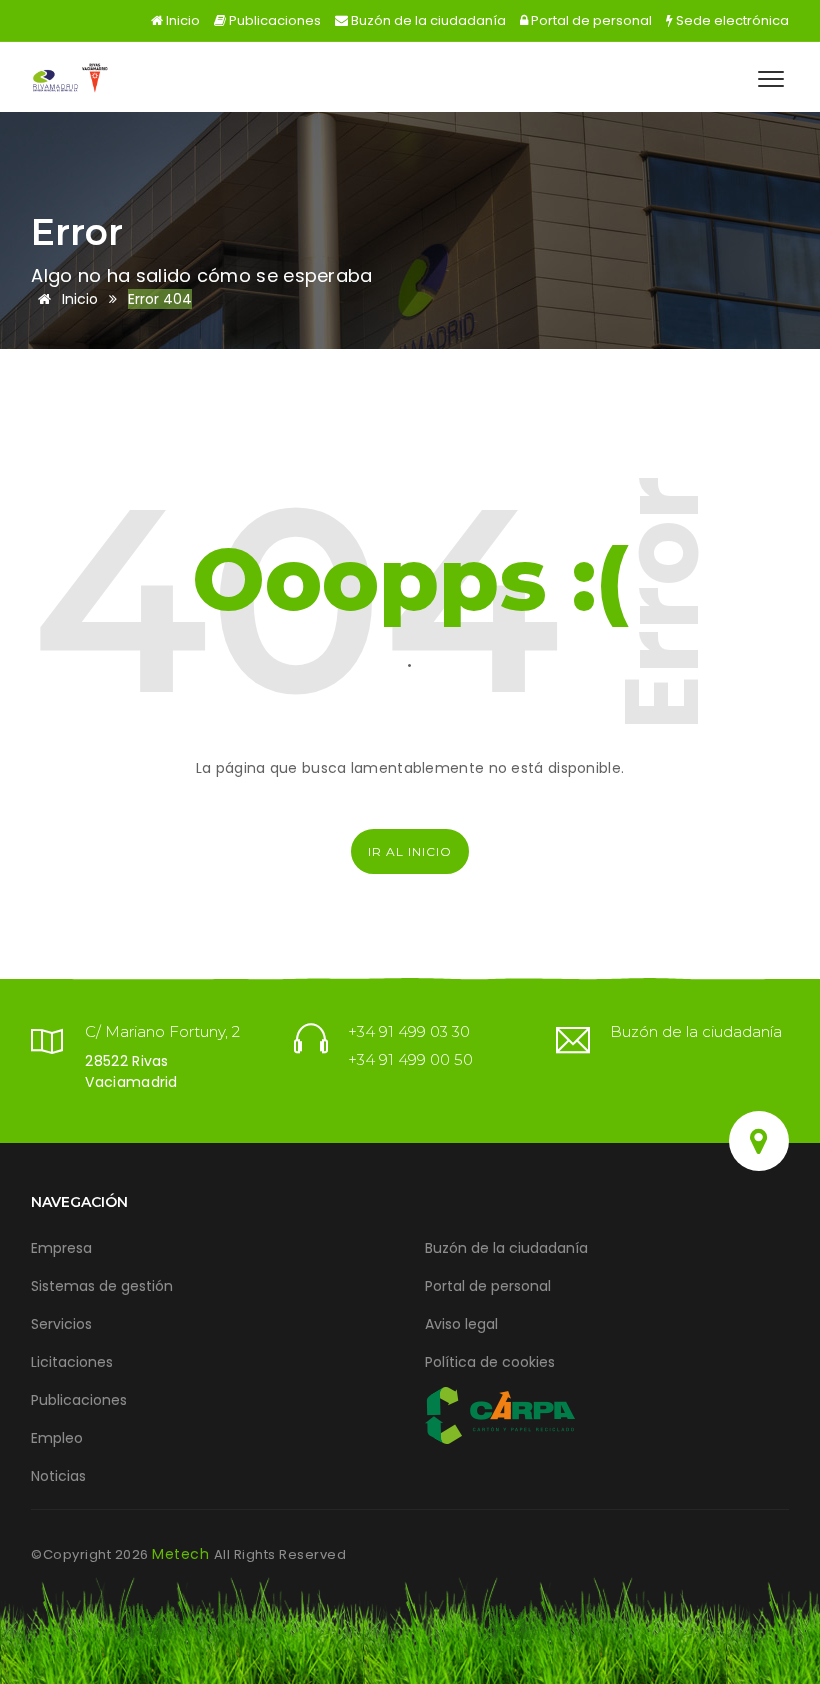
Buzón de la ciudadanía (427, 20)
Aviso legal (461, 1324)
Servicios (61, 1324)
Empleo (57, 1438)
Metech (183, 1554)
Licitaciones (72, 1362)
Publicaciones (273, 20)
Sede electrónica (731, 20)
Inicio (181, 20)
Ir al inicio (410, 851)
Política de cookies (490, 1362)
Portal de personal (590, 20)
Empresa (61, 1248)
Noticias (58, 1476)
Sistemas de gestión (102, 1286)
